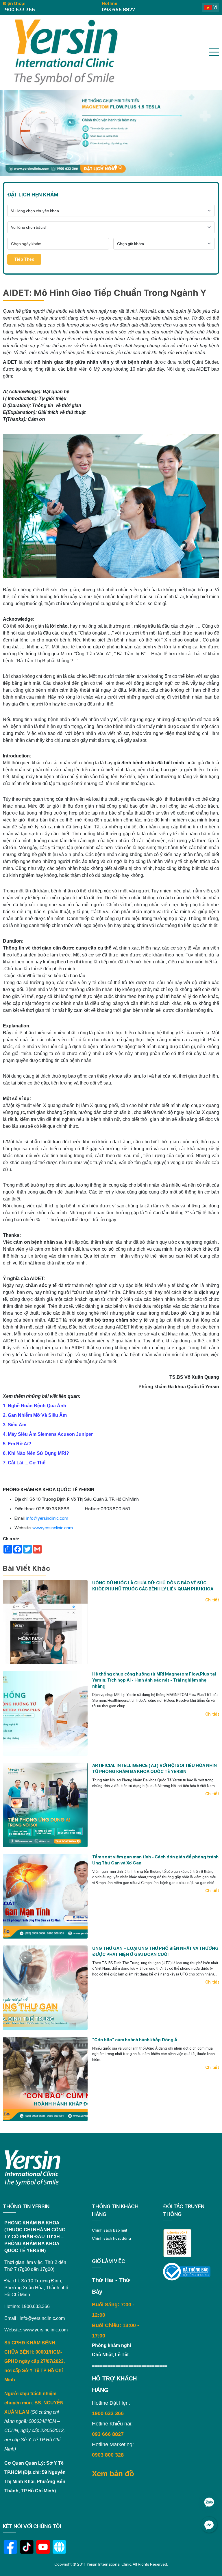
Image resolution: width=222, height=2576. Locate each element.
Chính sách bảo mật (110, 2230)
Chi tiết (212, 1600)
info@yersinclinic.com (47, 1518)
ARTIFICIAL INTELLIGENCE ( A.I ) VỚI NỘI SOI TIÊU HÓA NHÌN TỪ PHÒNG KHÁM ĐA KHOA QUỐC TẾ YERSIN (155, 1769)
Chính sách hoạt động (111, 2238)
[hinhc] (102, 167)
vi (215, 7)
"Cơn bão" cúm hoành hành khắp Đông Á (135, 2040)
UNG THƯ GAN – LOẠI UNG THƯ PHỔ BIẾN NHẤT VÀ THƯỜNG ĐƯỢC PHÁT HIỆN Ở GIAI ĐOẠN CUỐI (155, 1951)
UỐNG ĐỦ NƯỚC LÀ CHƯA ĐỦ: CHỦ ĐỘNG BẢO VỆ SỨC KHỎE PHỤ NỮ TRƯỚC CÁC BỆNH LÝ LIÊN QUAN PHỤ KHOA (153, 1586)
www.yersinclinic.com (53, 1528)
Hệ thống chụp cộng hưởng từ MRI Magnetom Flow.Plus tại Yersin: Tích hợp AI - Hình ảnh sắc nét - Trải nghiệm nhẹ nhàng (154, 1680)
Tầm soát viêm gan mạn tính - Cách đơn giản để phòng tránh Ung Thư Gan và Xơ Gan (155, 1860)
